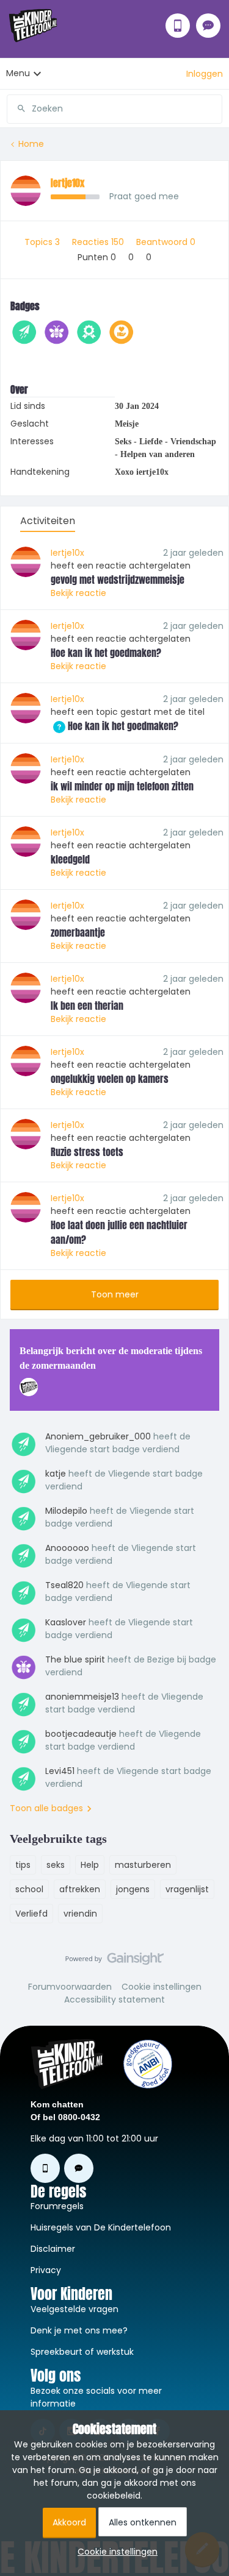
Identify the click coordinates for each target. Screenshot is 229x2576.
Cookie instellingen (162, 1987)
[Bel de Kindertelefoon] (178, 26)
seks (56, 1865)
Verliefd (31, 1914)
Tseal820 (64, 1585)
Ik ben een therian (87, 1006)
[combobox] (114, 104)
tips (23, 1865)
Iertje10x (67, 183)
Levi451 (60, 1771)
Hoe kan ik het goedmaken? (106, 653)
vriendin (80, 1914)
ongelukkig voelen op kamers (110, 1079)
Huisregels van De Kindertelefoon (101, 2227)
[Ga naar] (16, 108)
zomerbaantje (78, 932)
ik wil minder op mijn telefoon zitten (122, 786)
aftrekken (80, 1889)
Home (31, 144)
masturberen (143, 1865)
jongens (133, 1889)
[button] (205, 74)
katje (56, 1474)
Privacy (46, 2270)
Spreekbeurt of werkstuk (82, 2352)
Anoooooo (67, 1548)
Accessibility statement (114, 1999)
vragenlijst (187, 1889)
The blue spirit (75, 1659)
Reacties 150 (99, 242)
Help (90, 1865)
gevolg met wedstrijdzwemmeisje (118, 580)
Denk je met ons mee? (79, 2330)
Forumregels (57, 2206)
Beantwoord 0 (166, 242)
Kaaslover (66, 1622)
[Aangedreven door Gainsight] (114, 1962)
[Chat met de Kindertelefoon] (208, 26)
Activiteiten (48, 521)
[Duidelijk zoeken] (213, 108)
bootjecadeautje (81, 1734)
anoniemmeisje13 (82, 1697)
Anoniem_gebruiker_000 (98, 1436)
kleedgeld (70, 859)
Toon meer (115, 1294)
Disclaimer (53, 2249)
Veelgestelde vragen (75, 2309)
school (29, 1889)
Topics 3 (43, 242)
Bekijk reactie (78, 593)
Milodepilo (66, 1511)
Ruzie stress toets (87, 1152)
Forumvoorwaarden (70, 1987)
